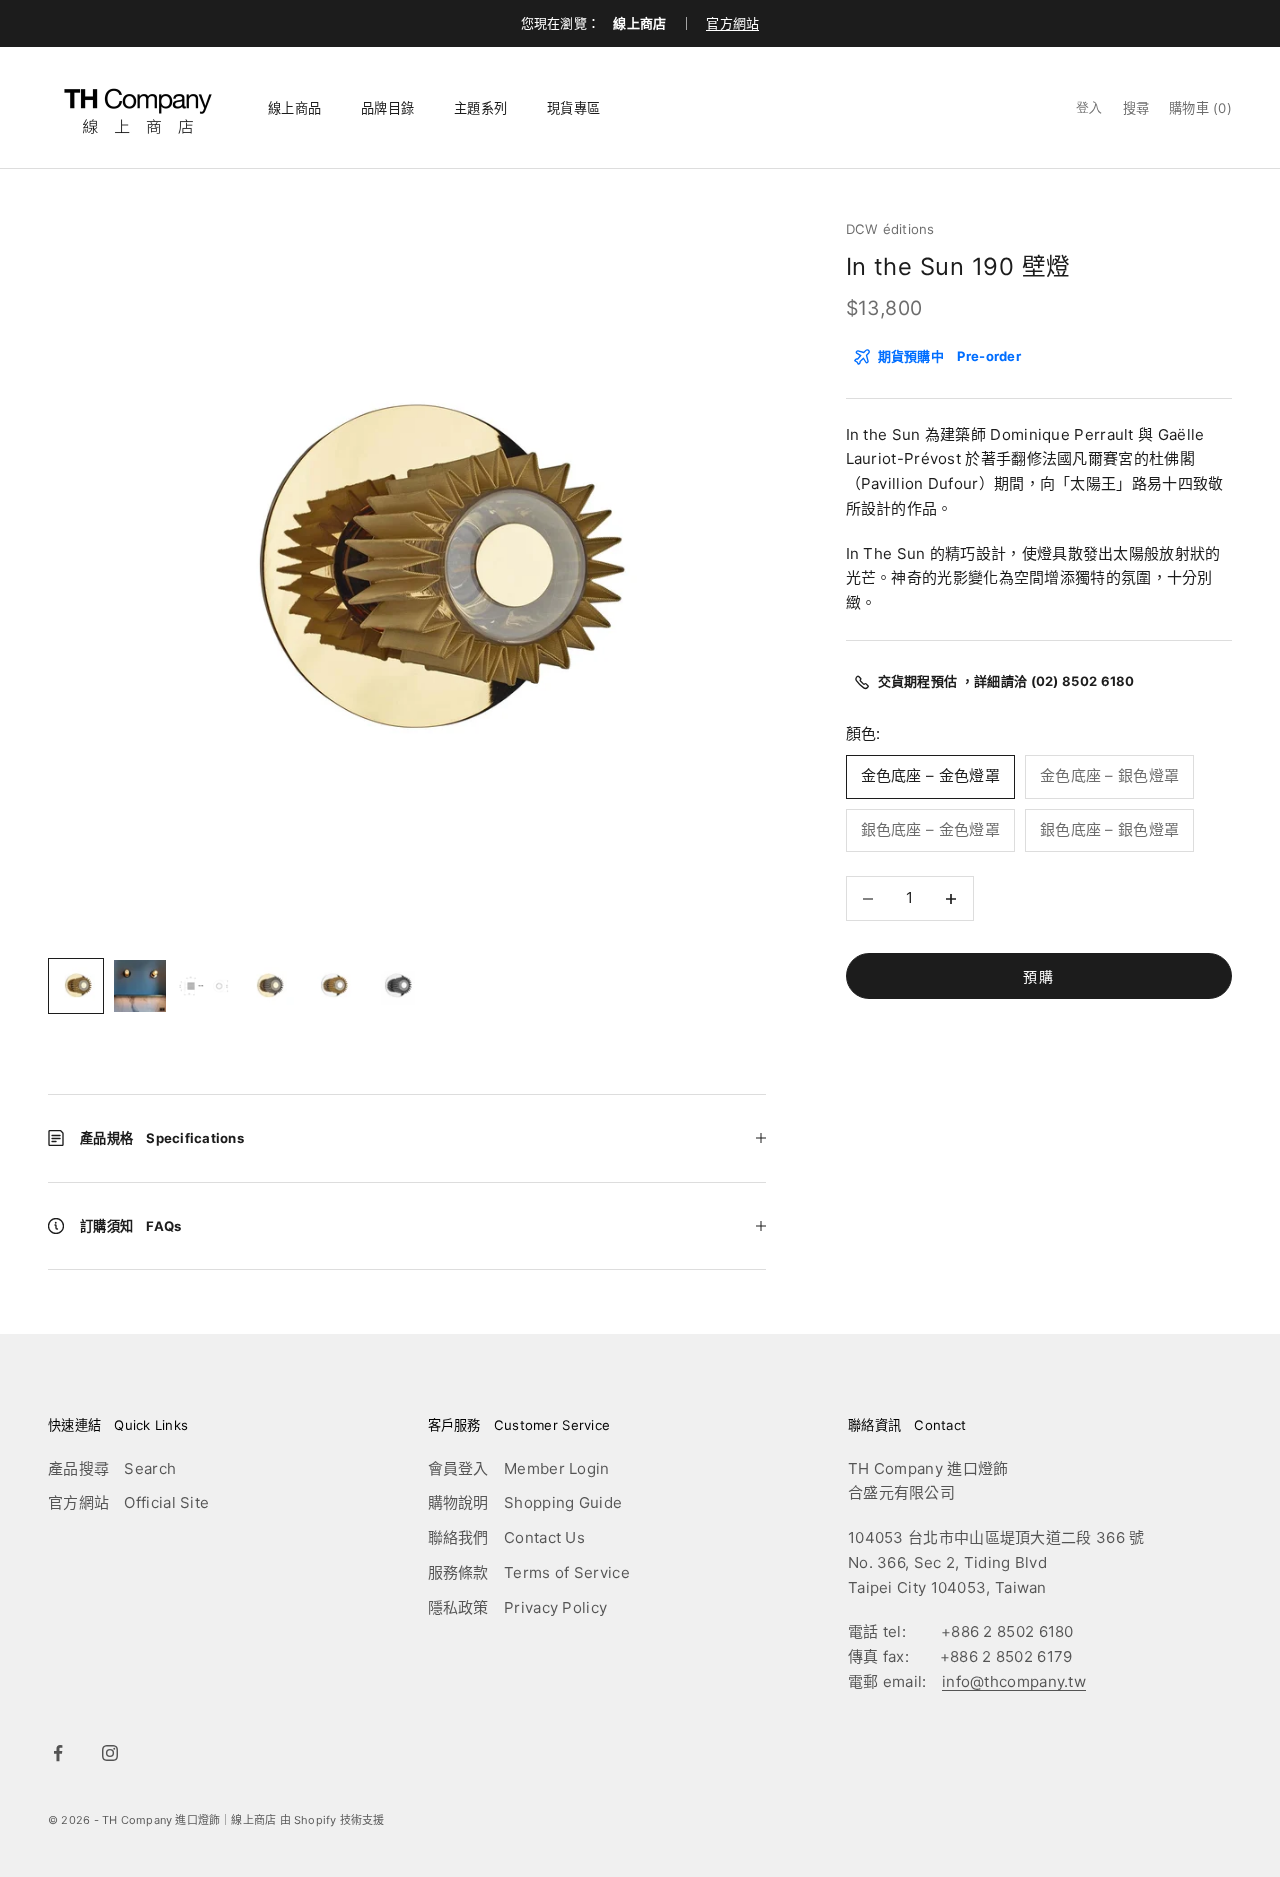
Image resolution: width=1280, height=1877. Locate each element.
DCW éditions (890, 229)
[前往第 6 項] (396, 986)
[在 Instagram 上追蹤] (110, 1753)
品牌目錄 (387, 108)
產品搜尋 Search (112, 1468)
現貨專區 (573, 108)
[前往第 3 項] (204, 986)
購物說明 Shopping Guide (525, 1502)
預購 (1039, 976)
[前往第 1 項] (76, 986)
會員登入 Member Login (519, 1468)
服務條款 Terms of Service (529, 1572)
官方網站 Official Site (128, 1502)
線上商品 (294, 108)
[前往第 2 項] (140, 986)
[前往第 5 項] (332, 986)
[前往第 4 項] (268, 986)
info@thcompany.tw (1014, 1681)
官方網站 (732, 23)
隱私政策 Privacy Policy (518, 1607)
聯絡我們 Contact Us (507, 1537)
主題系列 (480, 108)
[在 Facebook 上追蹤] (58, 1753)
